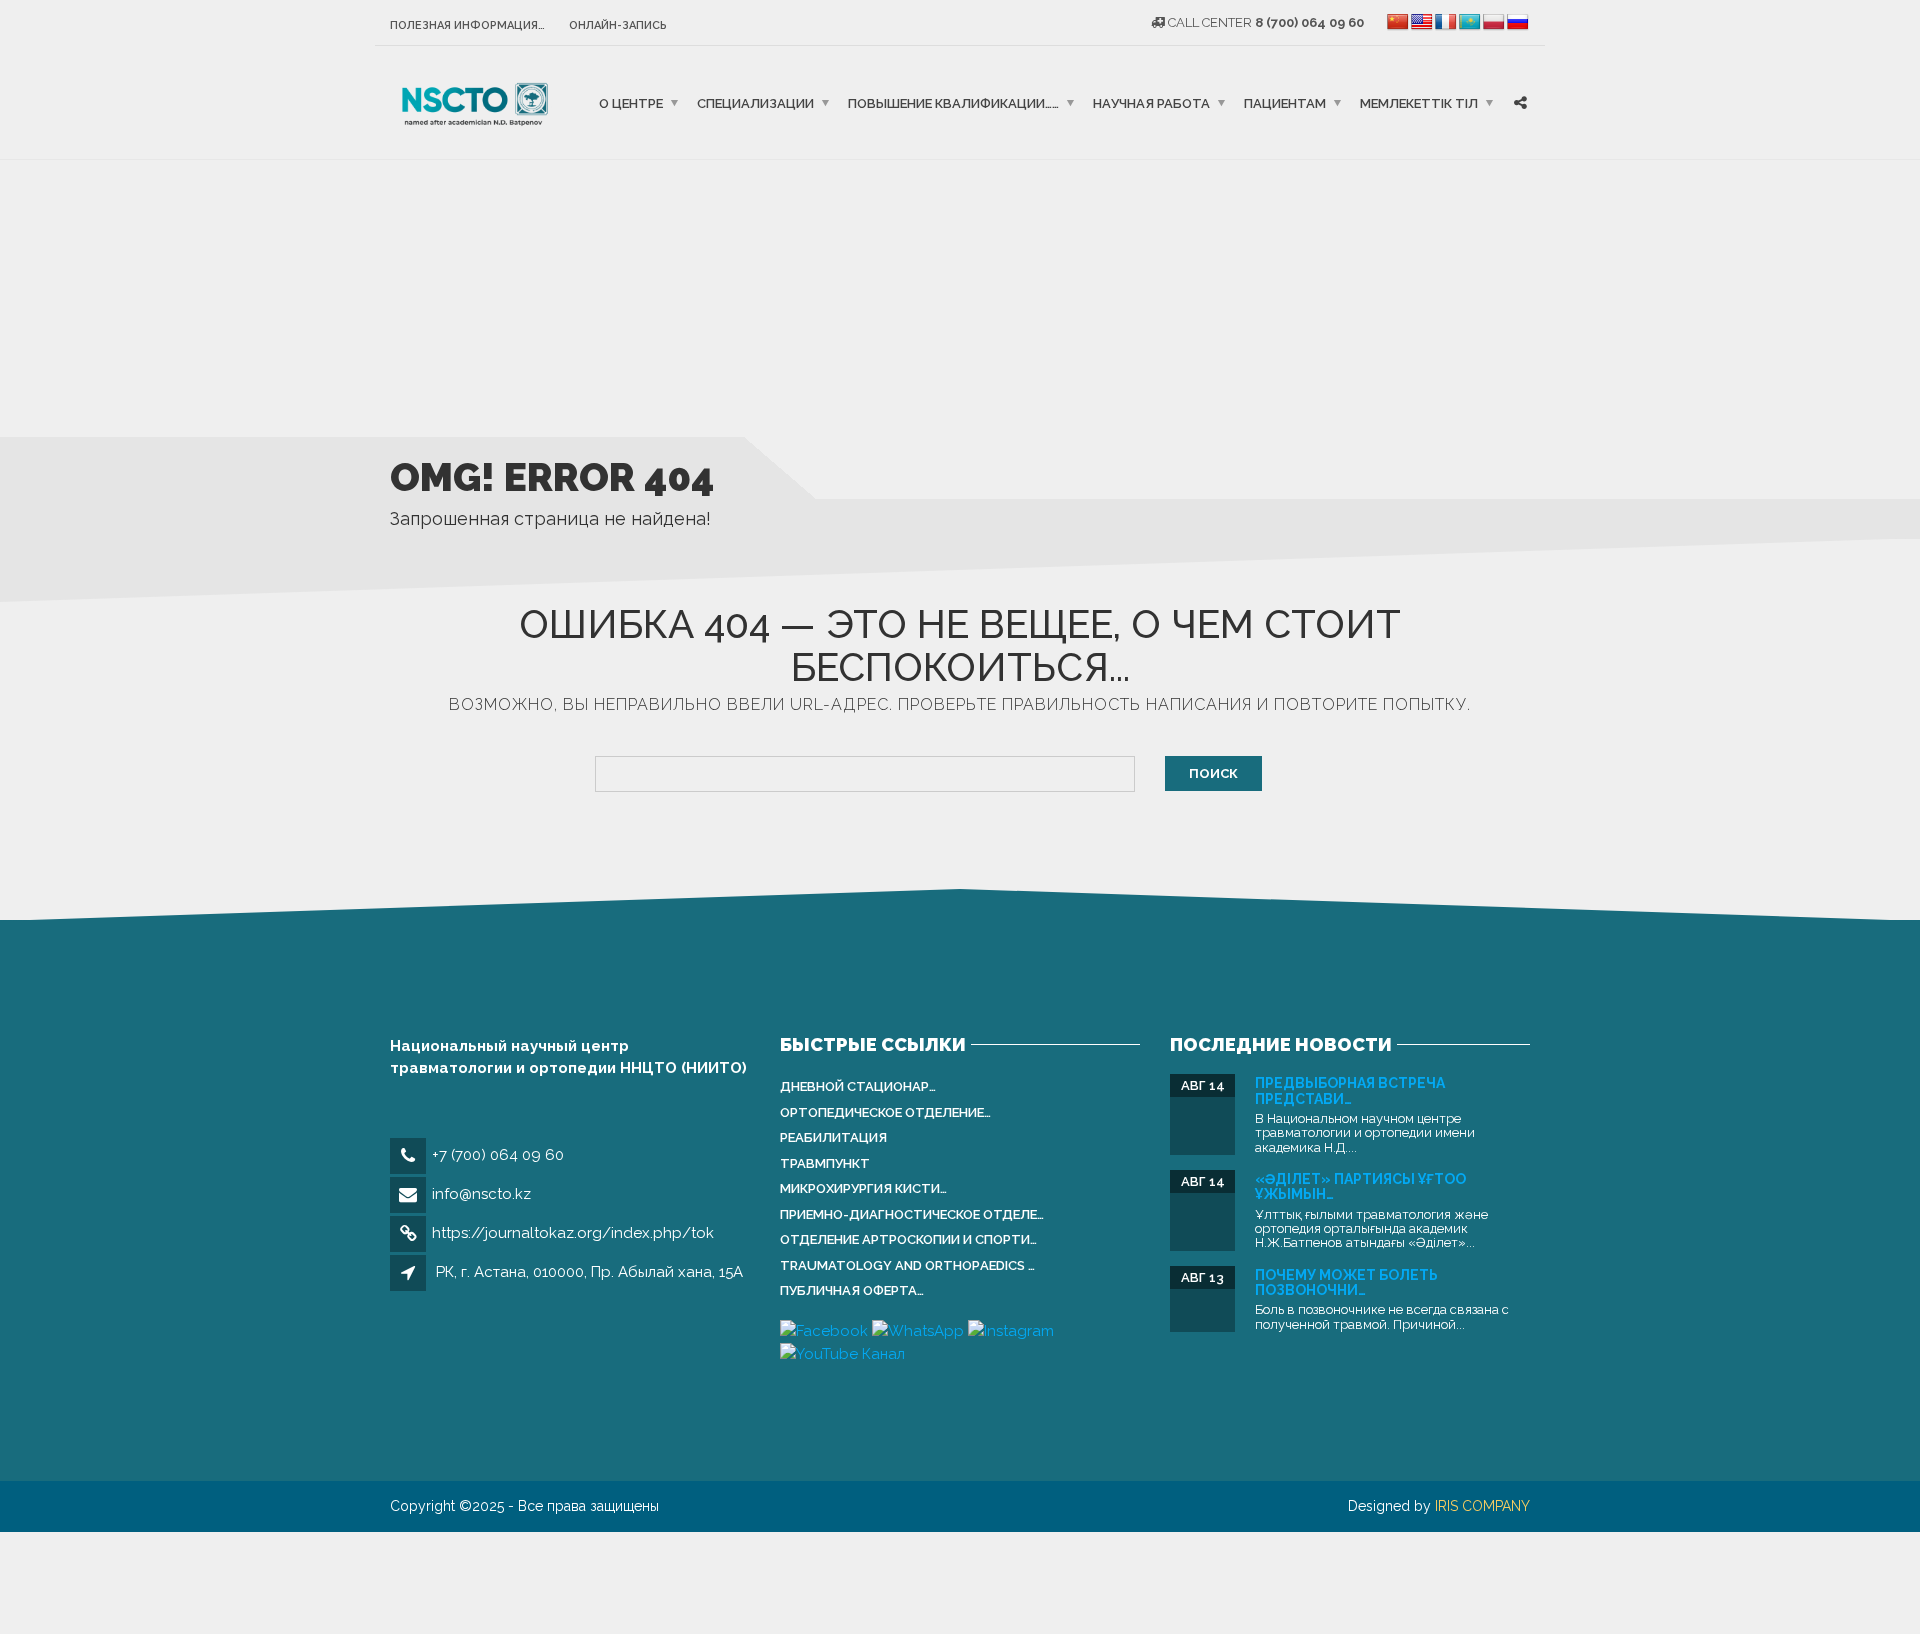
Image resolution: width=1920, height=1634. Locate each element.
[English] (1422, 22)
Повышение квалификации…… (953, 102)
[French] (1446, 22)
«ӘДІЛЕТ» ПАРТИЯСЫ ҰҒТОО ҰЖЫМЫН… (1360, 1186)
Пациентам (1285, 102)
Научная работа (1151, 102)
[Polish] (1494, 22)
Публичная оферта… (852, 1290)
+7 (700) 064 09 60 (498, 1155)
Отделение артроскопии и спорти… (908, 1239)
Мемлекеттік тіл (1419, 102)
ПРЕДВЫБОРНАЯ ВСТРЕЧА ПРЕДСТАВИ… (1350, 1090)
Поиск (1213, 773)
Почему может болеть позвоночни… (1346, 1282)
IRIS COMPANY (1482, 1506)
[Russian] (1518, 22)
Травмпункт (825, 1163)
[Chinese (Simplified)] (1398, 22)
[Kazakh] (1470, 22)
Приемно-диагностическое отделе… (912, 1214)
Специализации (755, 102)
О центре (631, 102)
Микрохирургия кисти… (863, 1188)
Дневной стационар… (858, 1086)
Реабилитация (833, 1137)
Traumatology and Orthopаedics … (907, 1265)
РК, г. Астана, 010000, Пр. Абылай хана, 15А (589, 1272)
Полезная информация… (467, 25)
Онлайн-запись (618, 25)
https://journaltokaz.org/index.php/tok (573, 1233)
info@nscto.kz (481, 1194)
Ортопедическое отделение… (885, 1112)
